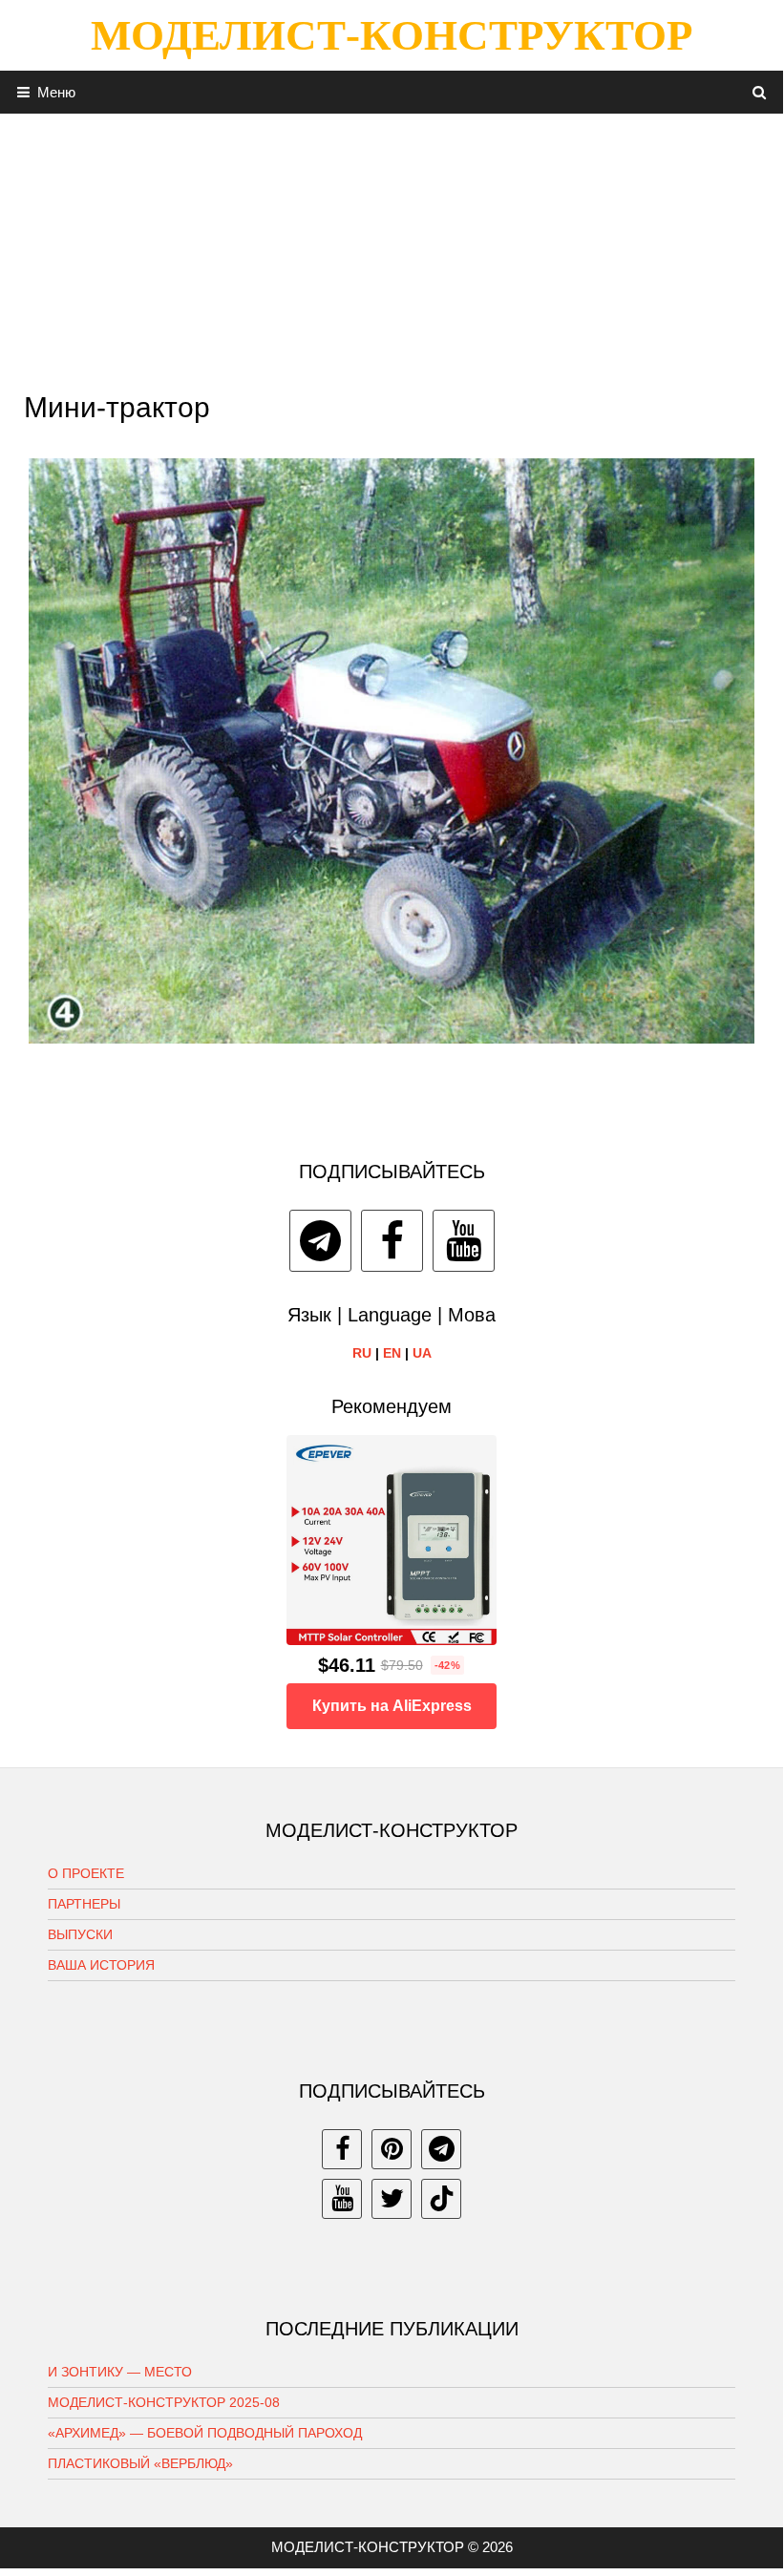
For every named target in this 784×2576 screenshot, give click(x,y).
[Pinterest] (392, 2149)
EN (392, 1353)
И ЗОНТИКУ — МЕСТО (120, 2372)
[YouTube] (464, 1241)
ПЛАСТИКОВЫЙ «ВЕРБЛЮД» (140, 2463)
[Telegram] (320, 1241)
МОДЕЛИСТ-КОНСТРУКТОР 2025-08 (164, 2402)
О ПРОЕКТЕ (86, 1873)
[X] (392, 2199)
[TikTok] (441, 2199)
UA (422, 1353)
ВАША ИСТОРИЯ (101, 1965)
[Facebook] (392, 1241)
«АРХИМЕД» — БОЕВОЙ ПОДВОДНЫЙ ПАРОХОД (205, 2433)
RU (362, 1353)
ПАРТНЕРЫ (84, 1904)
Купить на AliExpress (392, 1706)
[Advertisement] (392, 247)
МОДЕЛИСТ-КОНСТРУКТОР (392, 35)
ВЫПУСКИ (80, 1934)
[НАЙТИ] (760, 92)
